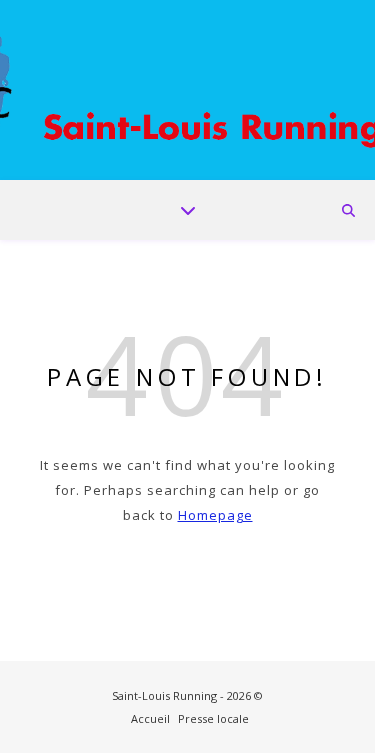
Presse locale (213, 718)
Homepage (215, 515)
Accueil (150, 718)
